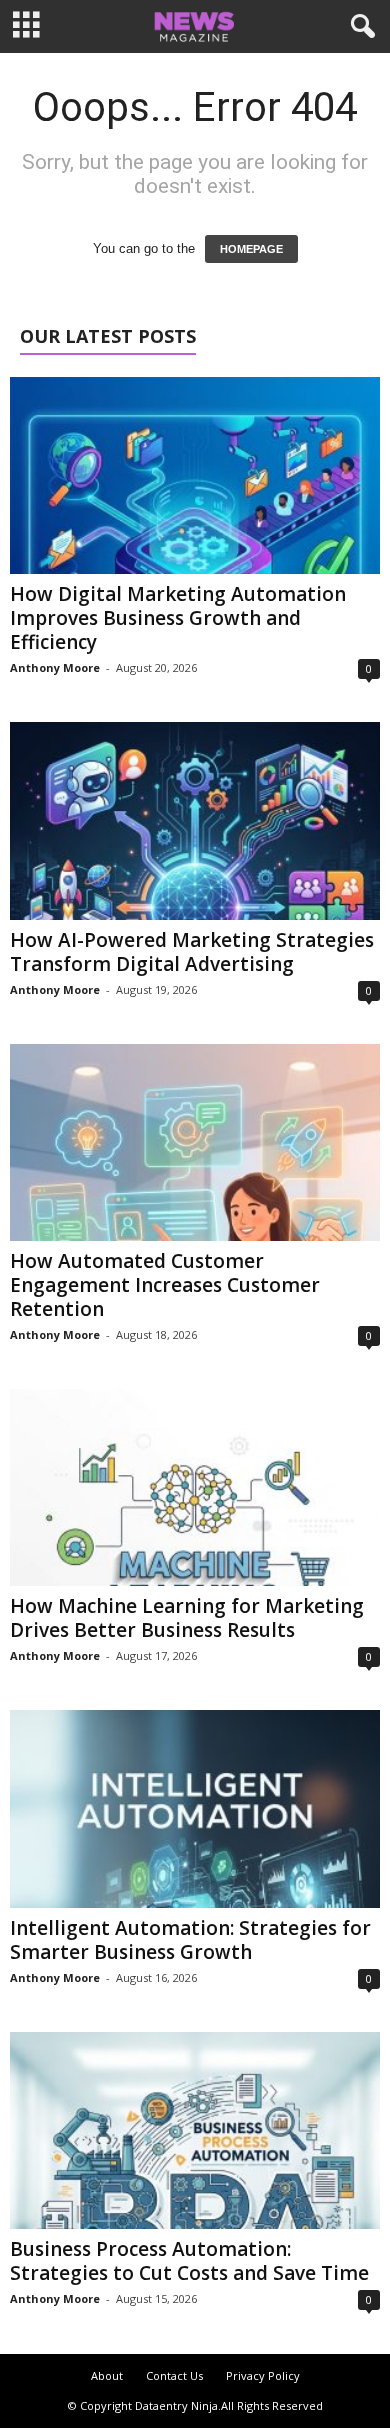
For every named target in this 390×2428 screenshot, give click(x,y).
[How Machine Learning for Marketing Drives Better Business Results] (195, 1487)
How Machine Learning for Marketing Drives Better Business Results (187, 1618)
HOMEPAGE (251, 249)
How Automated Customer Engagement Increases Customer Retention (165, 1285)
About (107, 2375)
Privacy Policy (263, 2375)
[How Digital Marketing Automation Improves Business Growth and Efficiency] (195, 475)
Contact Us (174, 2375)
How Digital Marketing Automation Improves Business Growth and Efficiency (178, 618)
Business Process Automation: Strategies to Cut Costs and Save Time (189, 2261)
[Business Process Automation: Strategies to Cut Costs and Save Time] (195, 2130)
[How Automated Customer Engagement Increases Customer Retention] (195, 1142)
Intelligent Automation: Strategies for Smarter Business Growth (190, 1940)
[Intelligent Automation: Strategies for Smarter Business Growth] (195, 1808)
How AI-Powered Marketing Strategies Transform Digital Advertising (192, 952)
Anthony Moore (55, 667)
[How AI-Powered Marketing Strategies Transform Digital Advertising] (195, 820)
